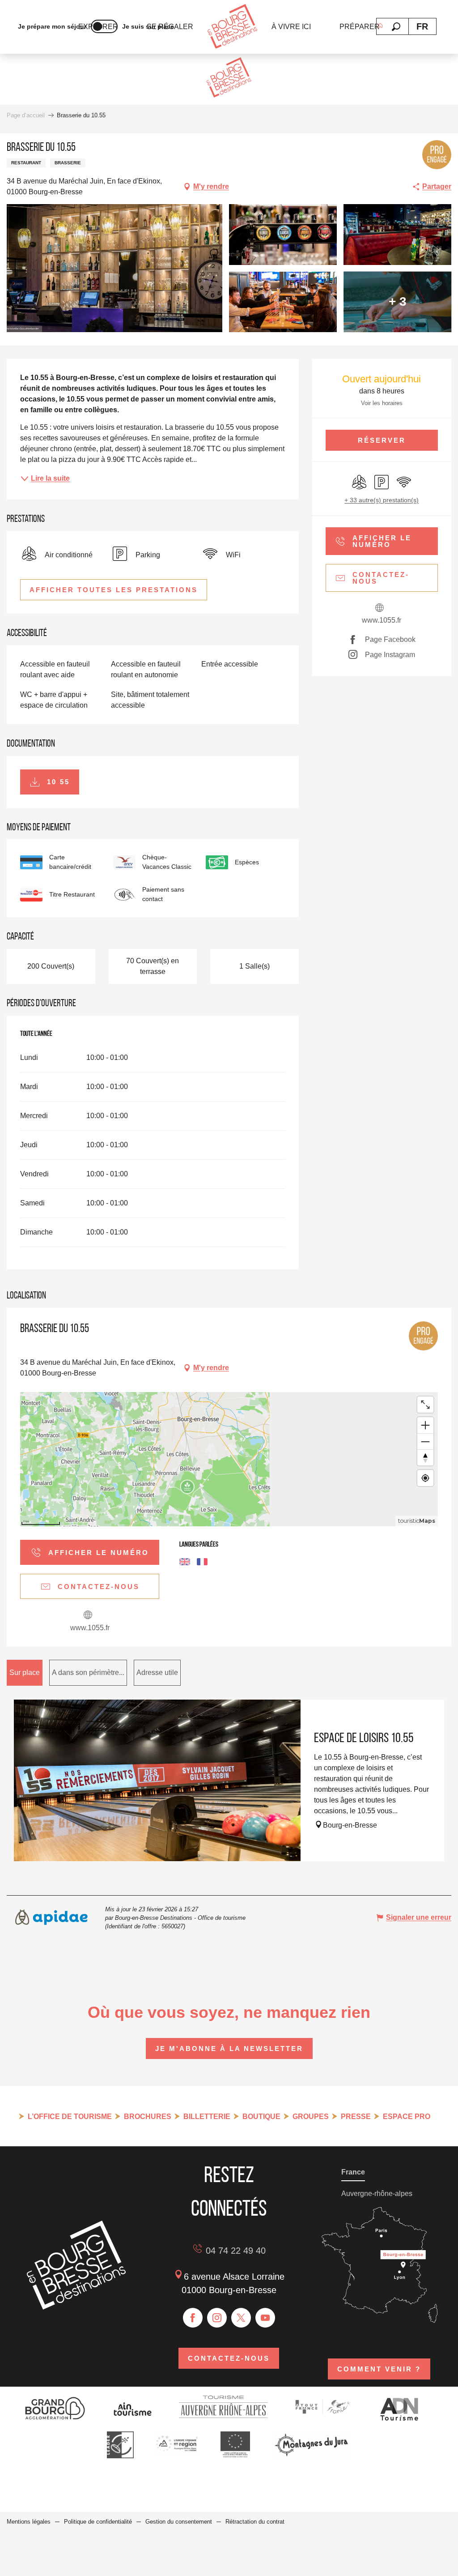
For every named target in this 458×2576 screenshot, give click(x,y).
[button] (396, 27)
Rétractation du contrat (255, 2522)
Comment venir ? (379, 2369)
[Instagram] (217, 2318)
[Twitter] (241, 2318)
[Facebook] (193, 2318)
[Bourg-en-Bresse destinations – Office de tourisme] (76, 2307)
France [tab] (353, 2172)
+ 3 (398, 301)
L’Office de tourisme (70, 2117)
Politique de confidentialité (98, 2522)
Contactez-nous (229, 2358)
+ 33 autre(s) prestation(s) (382, 500)
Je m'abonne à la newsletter (229, 2048)
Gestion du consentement (179, 2522)
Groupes (311, 2117)
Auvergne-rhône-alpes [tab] (377, 2194)
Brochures (148, 2117)
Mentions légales (29, 2522)
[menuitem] (232, 27)
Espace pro (407, 2117)
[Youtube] (265, 2318)
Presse (356, 2117)
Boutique (261, 2117)
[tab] (25, 1673)
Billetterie (207, 2117)
